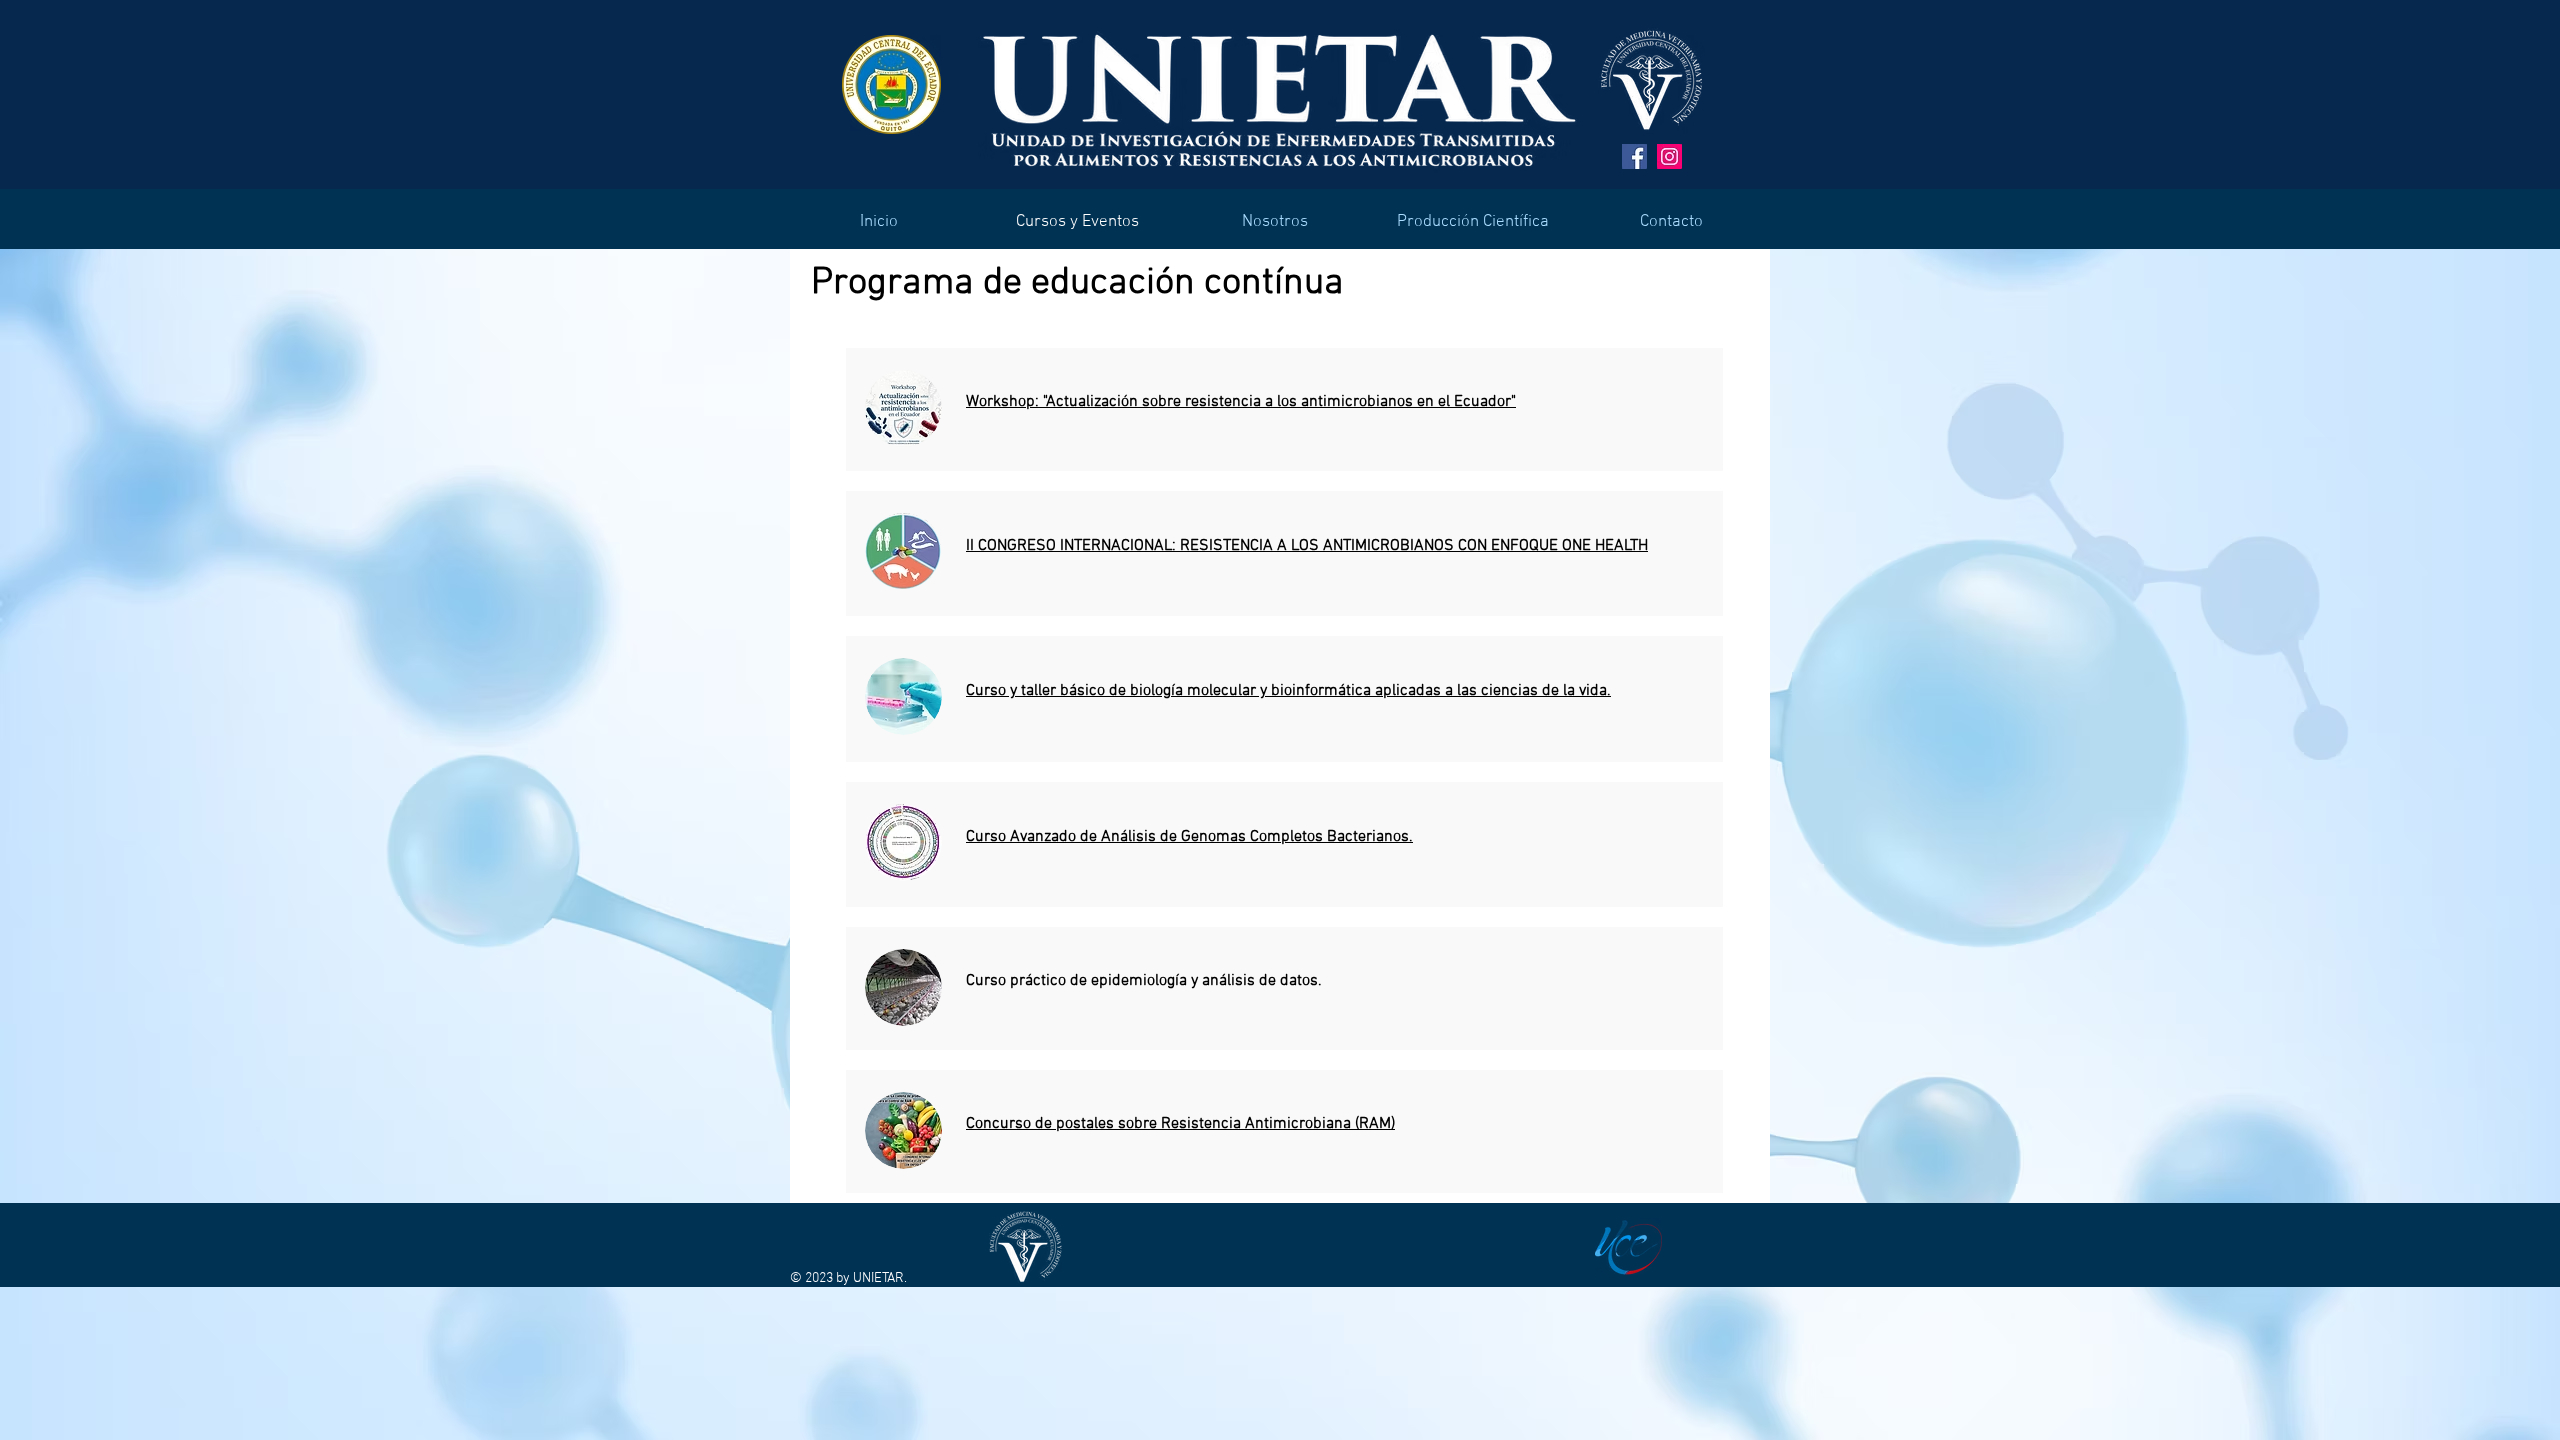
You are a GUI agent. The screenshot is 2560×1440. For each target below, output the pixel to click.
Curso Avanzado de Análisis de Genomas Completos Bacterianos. (1189, 837)
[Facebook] (1634, 156)
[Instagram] (1669, 156)
